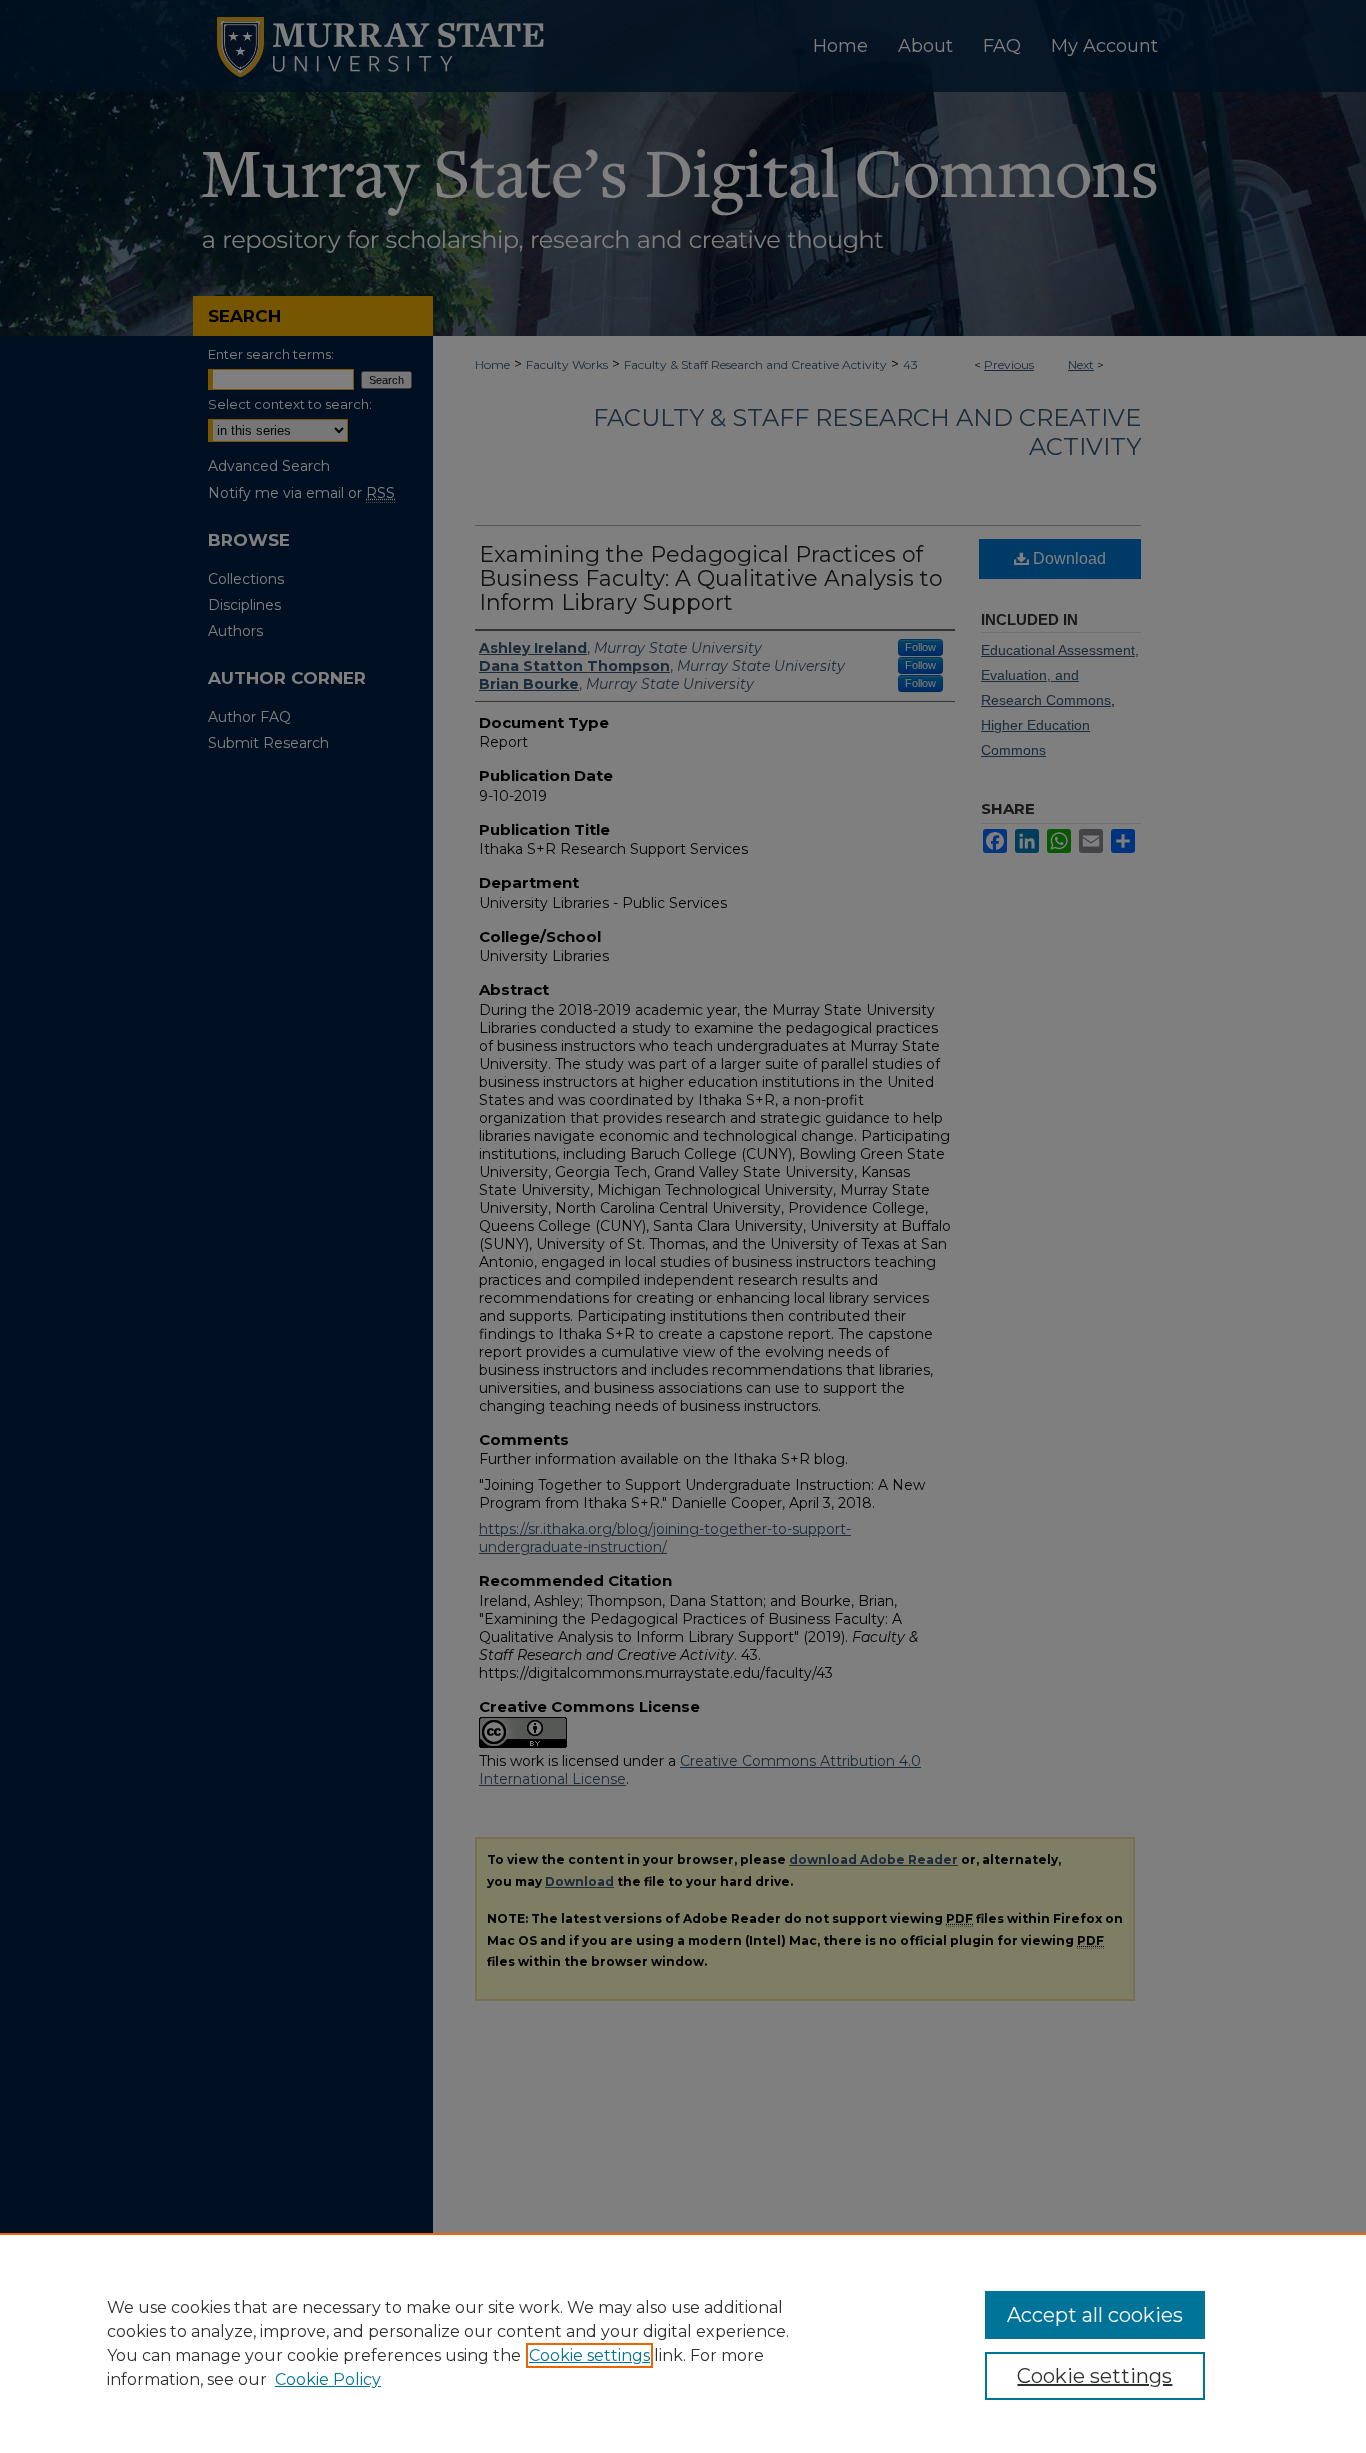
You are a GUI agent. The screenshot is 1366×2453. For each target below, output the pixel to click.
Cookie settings (589, 2355)
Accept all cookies (1095, 2315)
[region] (683, 2343)
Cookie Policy (328, 2379)
